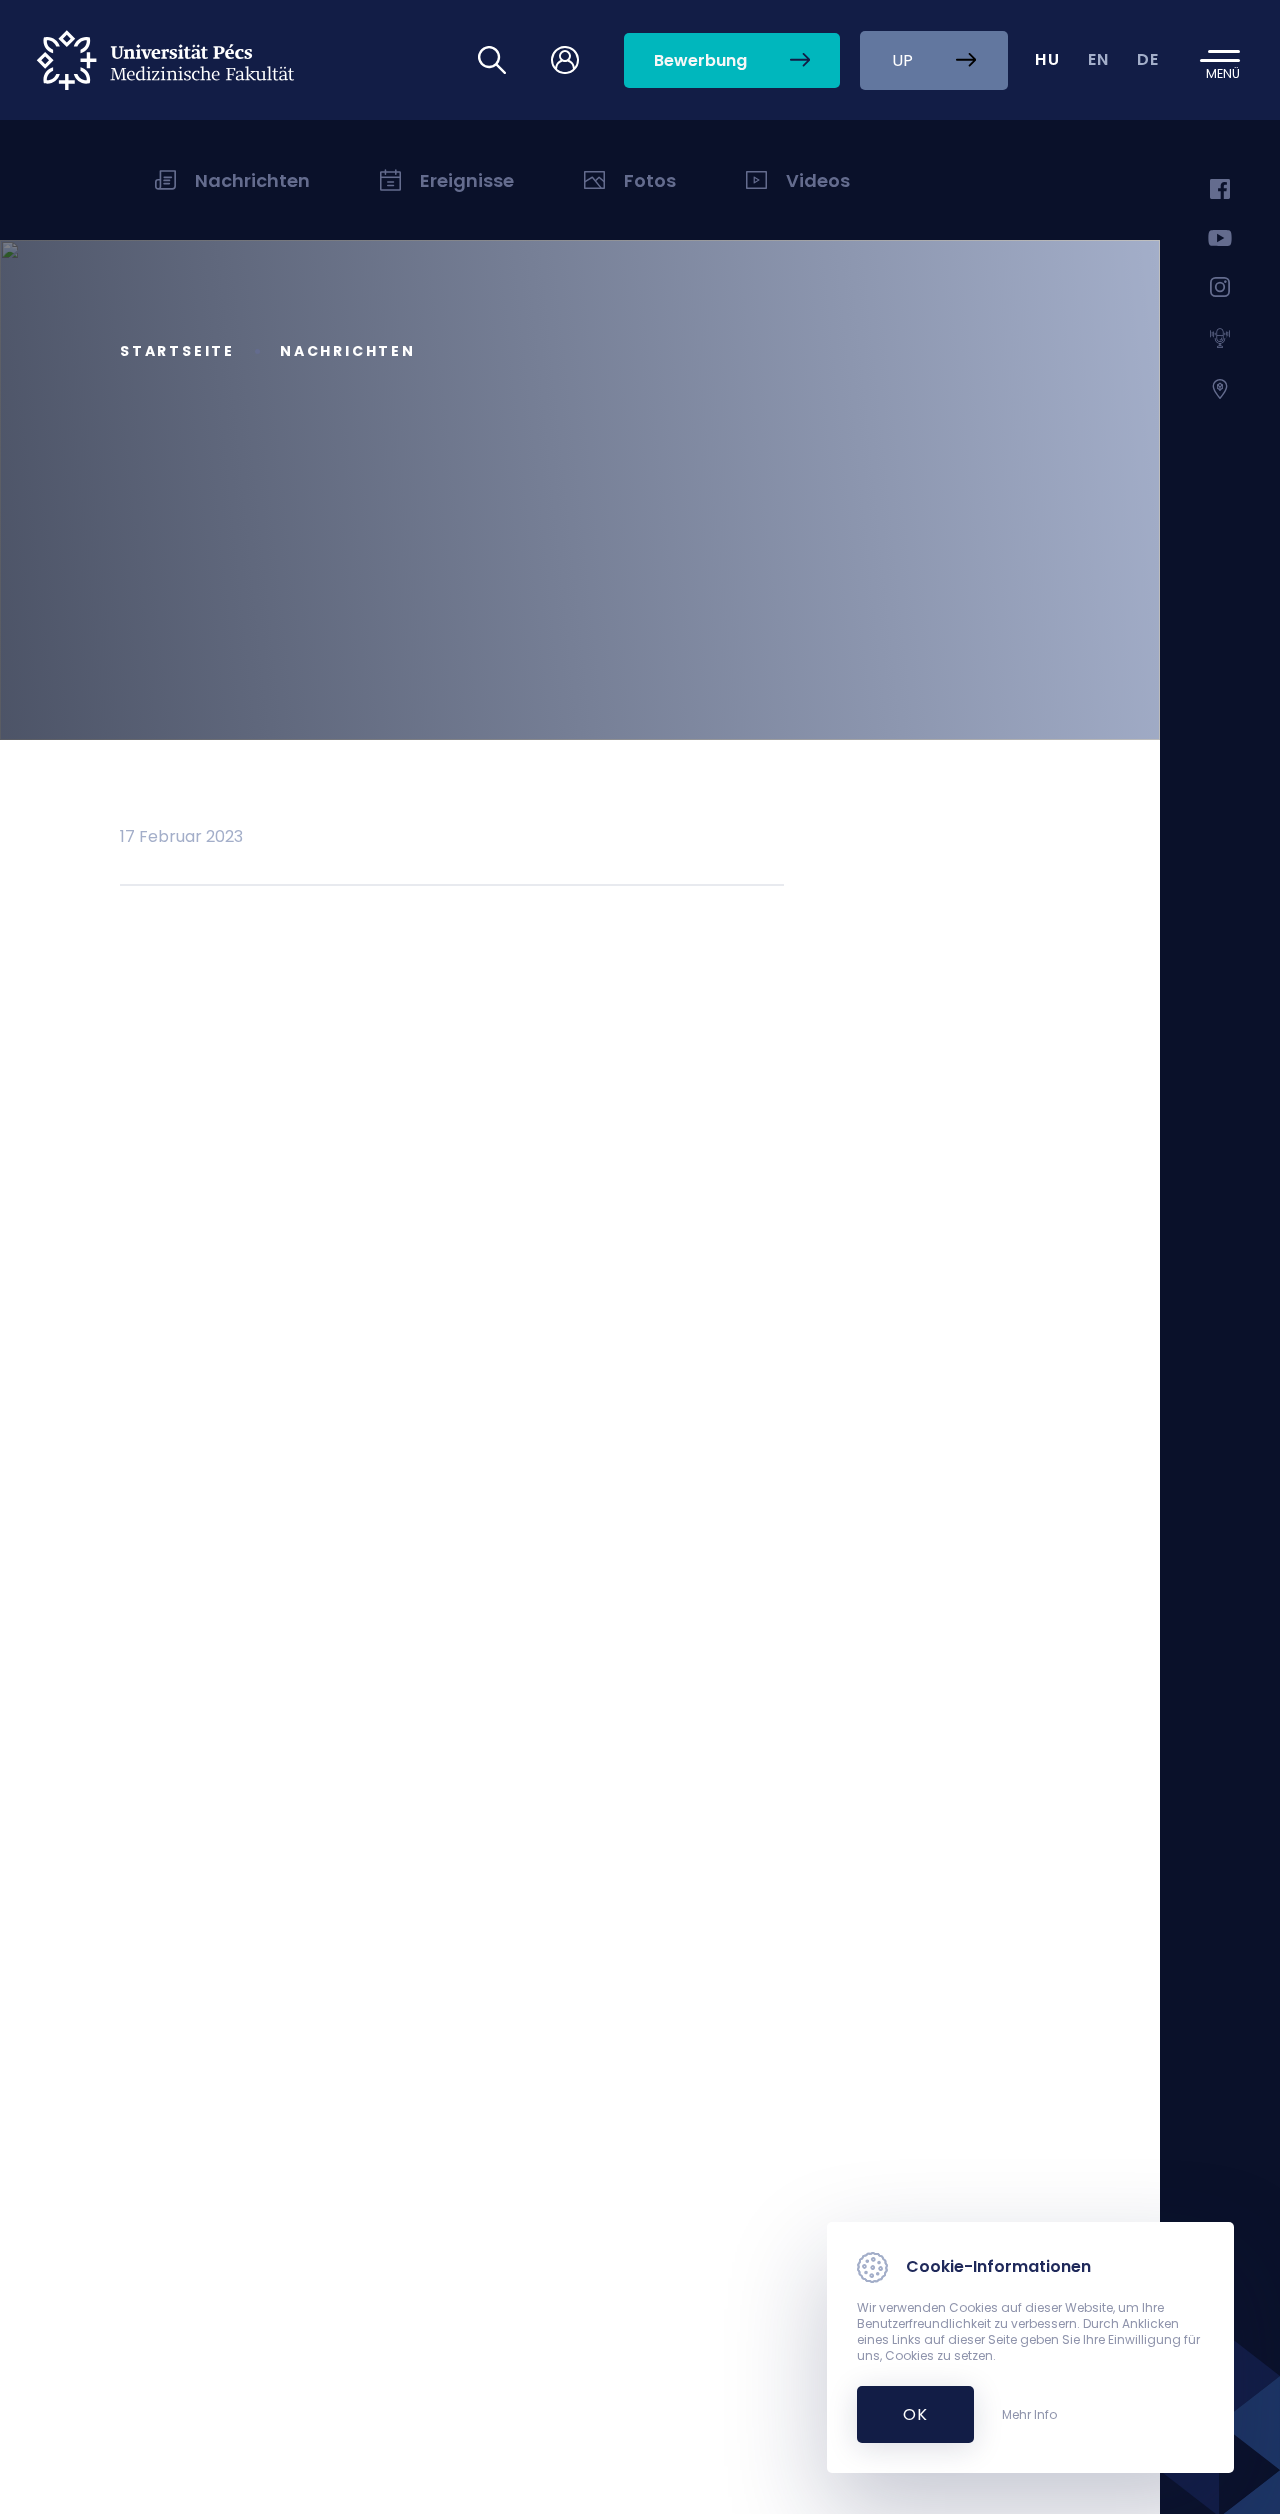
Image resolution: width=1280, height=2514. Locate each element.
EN (1099, 59)
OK (904, 2414)
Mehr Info (1029, 2415)
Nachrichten (348, 351)
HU (1047, 59)
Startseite (177, 351)
